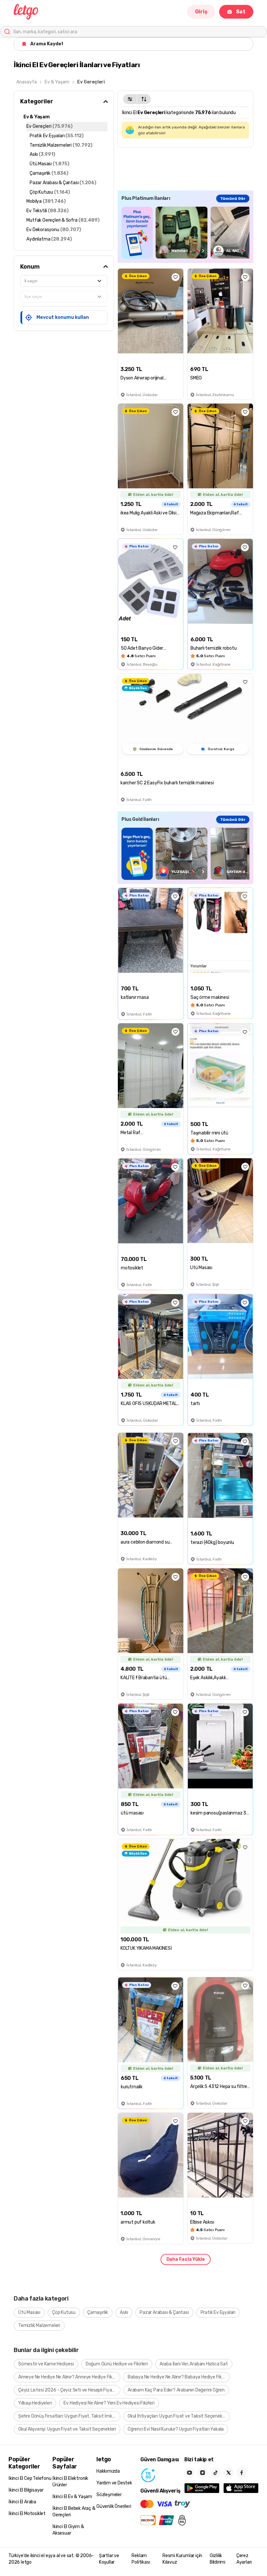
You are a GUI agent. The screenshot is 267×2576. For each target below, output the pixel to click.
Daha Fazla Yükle (186, 2259)
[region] (185, 233)
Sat (241, 12)
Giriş (201, 12)
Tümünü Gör (233, 199)
